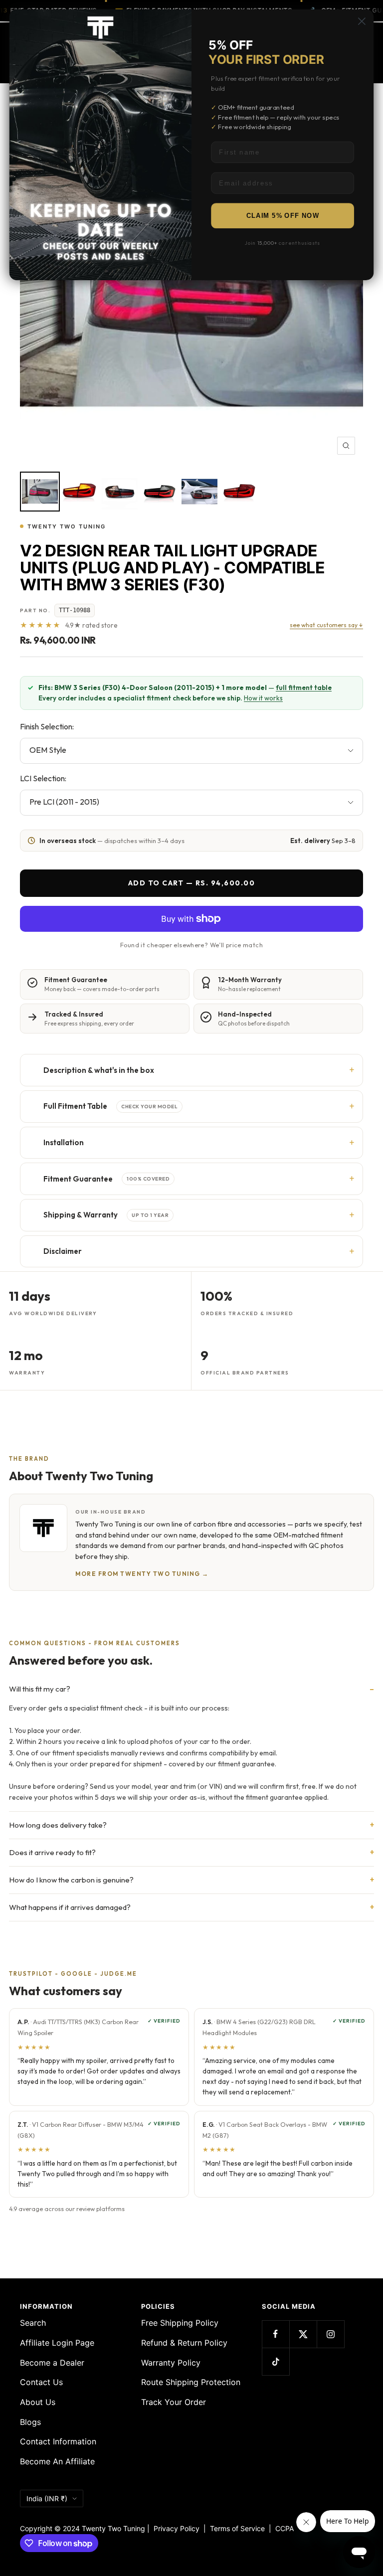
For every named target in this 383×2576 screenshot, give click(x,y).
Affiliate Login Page (57, 2343)
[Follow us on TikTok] (276, 2361)
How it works (263, 698)
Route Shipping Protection (191, 2382)
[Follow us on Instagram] (330, 2334)
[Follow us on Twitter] (303, 2334)
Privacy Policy (177, 2528)
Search (33, 2323)
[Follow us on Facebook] (276, 2334)
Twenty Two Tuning (67, 526)
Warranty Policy (171, 2363)
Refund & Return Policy (184, 2343)
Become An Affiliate (57, 2461)
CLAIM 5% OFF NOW (283, 216)
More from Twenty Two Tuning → (142, 1574)
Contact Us (41, 2382)
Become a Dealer (52, 2363)
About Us (38, 2402)
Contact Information (58, 2441)
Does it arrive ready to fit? (52, 1852)
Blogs (30, 2422)
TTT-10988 (75, 610)
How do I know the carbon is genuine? (71, 1880)
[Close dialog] (362, 21)
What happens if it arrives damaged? (70, 1907)
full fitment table (304, 687)
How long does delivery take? (58, 1825)
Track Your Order (174, 2402)
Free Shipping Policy (180, 2323)
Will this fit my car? (40, 1689)
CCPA (283, 2528)
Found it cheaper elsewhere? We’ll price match (191, 945)
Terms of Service (239, 2528)
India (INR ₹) (47, 2498)
